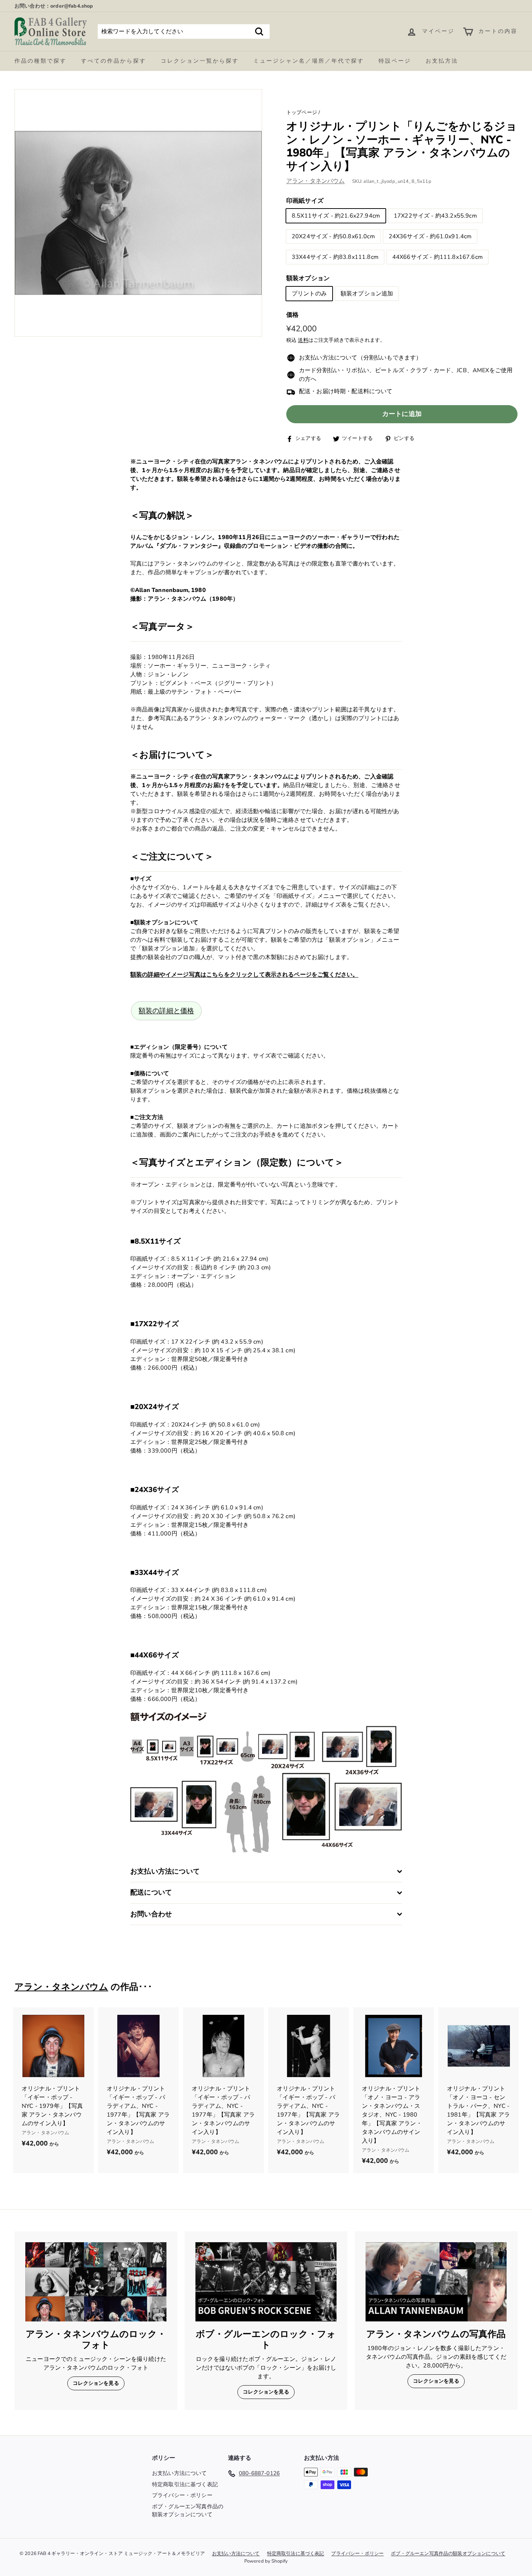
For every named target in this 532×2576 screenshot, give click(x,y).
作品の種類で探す (41, 61)
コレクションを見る (96, 2383)
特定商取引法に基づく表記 (185, 2484)
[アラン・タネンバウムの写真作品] (436, 2282)
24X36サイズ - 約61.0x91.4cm (430, 237)
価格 (292, 315)
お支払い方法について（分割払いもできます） (360, 358)
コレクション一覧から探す (200, 61)
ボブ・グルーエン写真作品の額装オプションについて (188, 2511)
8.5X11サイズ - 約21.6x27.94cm (336, 216)
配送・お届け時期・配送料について (346, 392)
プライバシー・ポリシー (182, 2495)
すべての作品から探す (114, 61)
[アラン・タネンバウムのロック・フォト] (96, 2282)
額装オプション (308, 279)
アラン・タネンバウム (316, 181)
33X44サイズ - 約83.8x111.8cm (335, 257)
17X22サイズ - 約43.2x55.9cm (435, 216)
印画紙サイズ (305, 201)
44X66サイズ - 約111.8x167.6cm (438, 257)
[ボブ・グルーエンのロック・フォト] (266, 2282)
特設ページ (395, 61)
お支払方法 (442, 61)
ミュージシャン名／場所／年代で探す (309, 61)
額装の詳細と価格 (166, 1011)
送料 (303, 341)
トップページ (302, 112)
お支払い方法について (180, 2473)
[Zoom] (138, 213)
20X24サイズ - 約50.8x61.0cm (333, 237)
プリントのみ (309, 294)
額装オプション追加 (367, 294)
